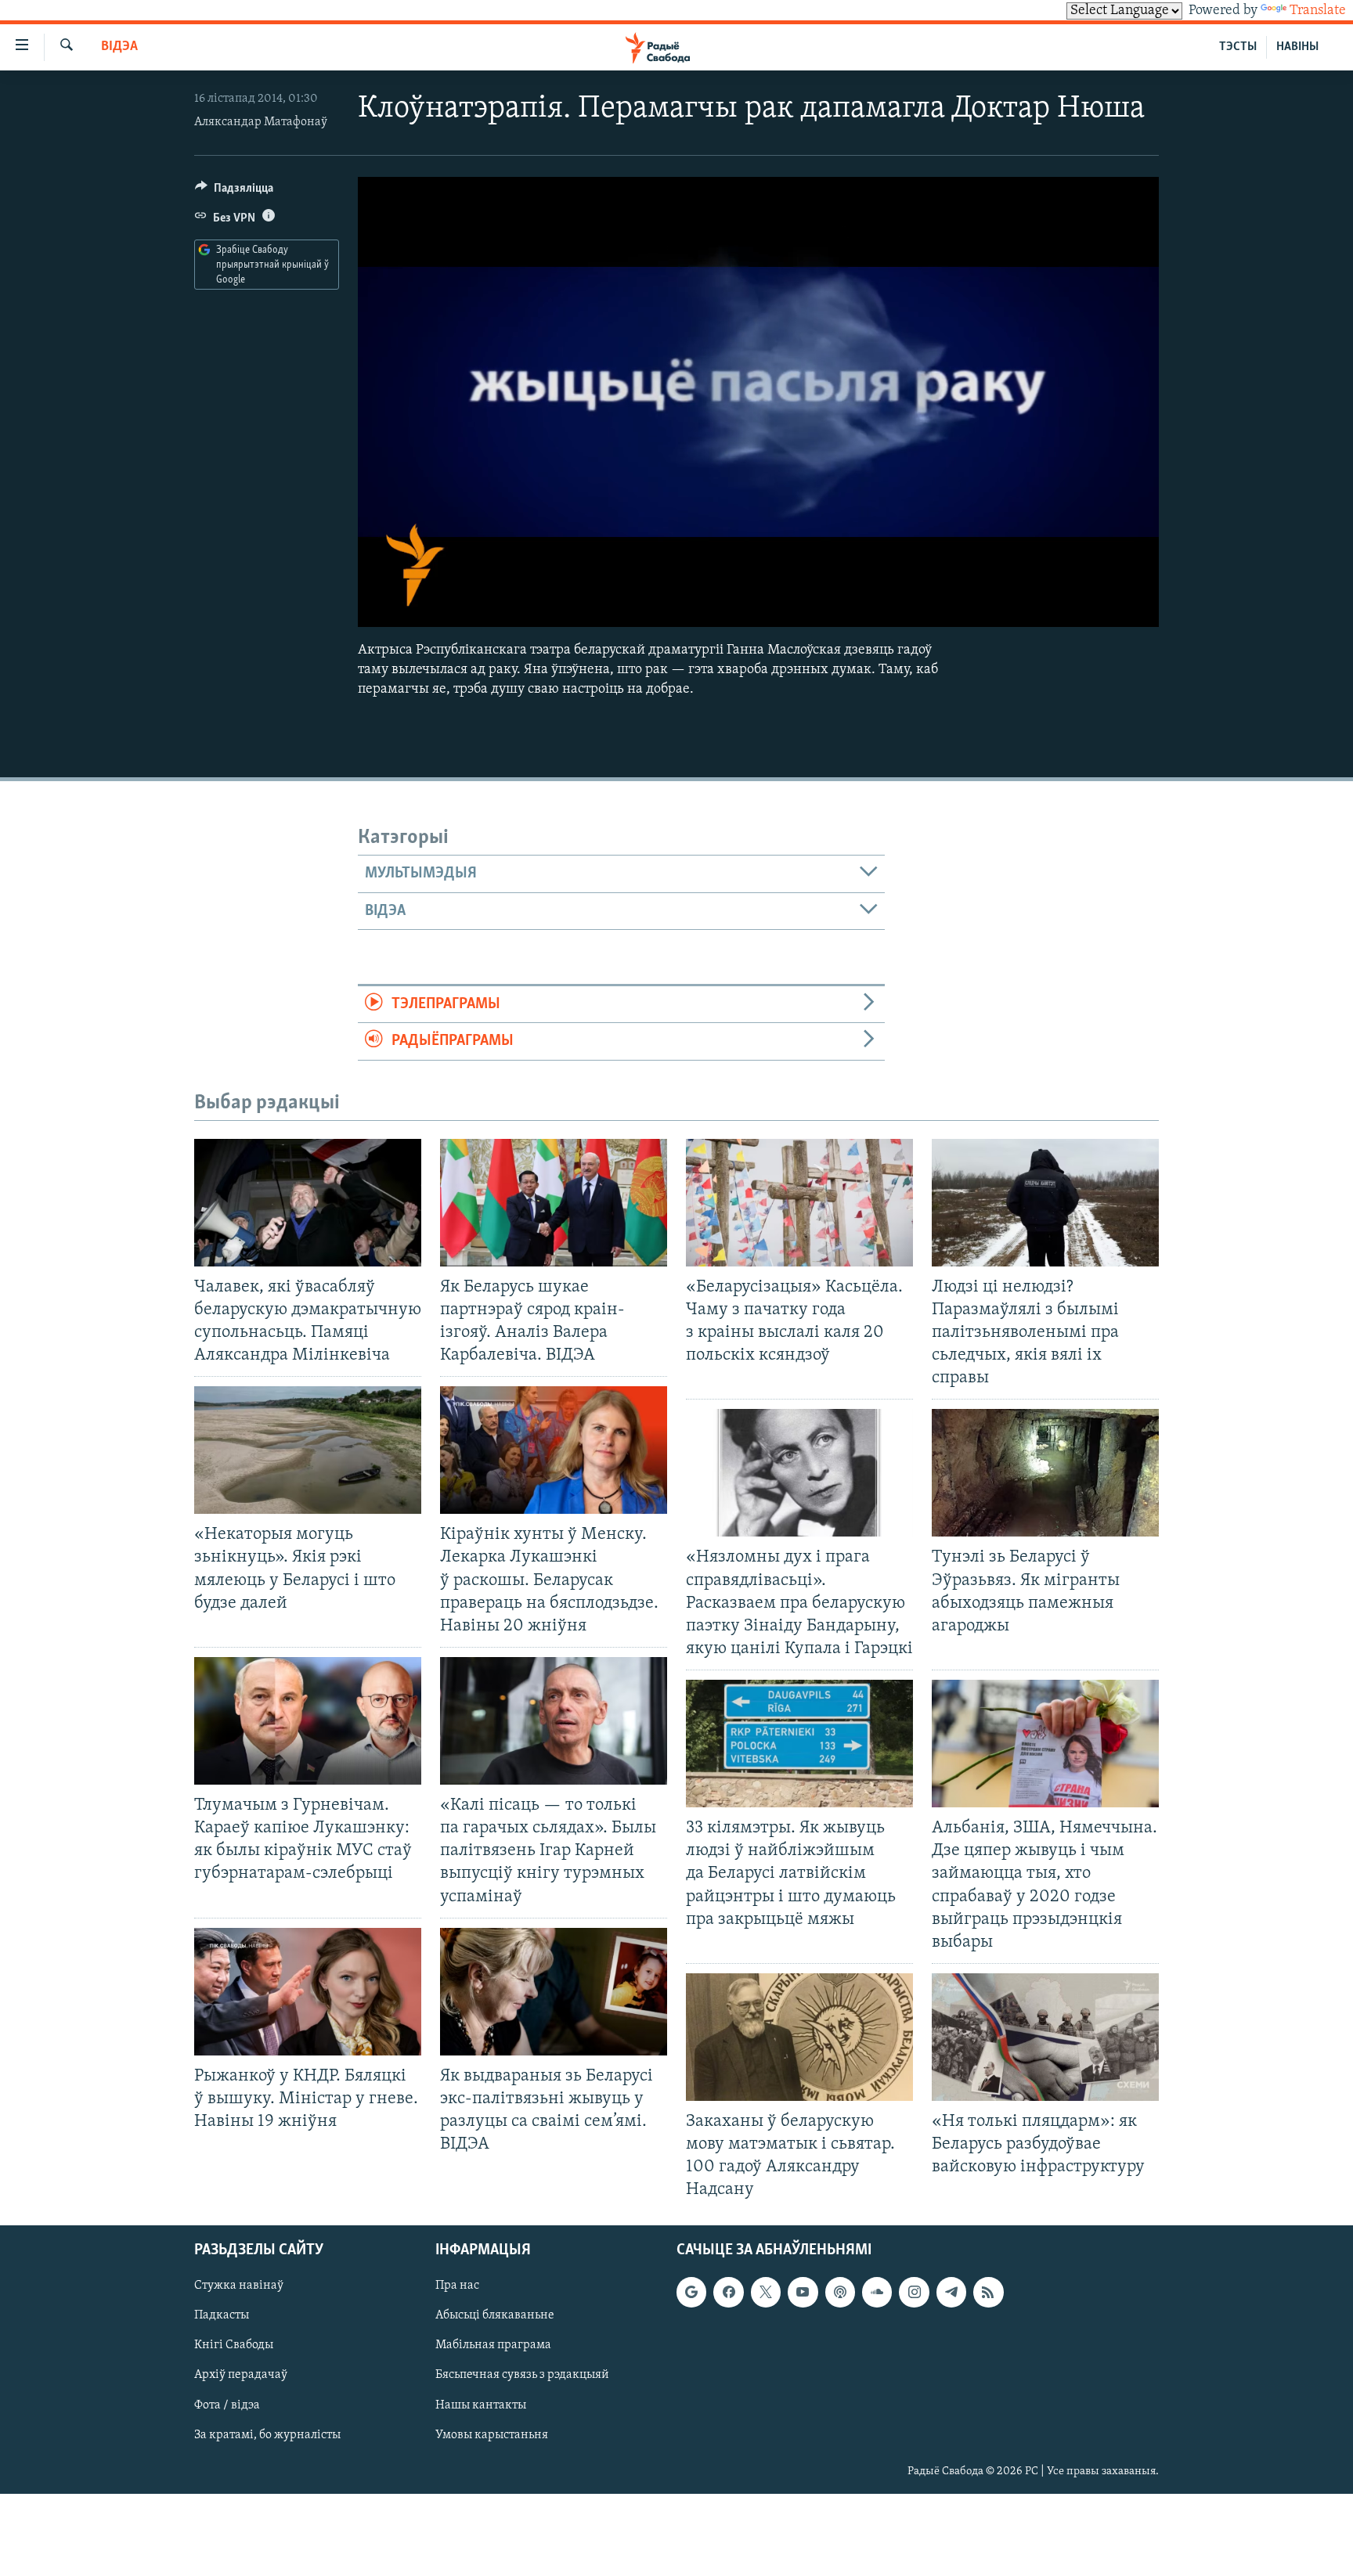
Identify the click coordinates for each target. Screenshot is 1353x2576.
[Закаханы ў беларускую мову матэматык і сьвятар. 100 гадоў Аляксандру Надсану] (799, 2037)
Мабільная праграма (493, 2345)
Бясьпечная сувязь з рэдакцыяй (522, 2375)
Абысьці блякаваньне (495, 2315)
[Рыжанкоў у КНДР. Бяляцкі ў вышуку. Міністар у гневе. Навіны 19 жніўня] (308, 1992)
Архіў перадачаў (241, 2375)
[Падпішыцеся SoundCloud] (877, 2292)
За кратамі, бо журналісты (267, 2434)
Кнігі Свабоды (234, 2345)
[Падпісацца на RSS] (988, 2292)
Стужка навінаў (239, 2286)
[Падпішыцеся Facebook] (728, 2292)
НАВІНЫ (1297, 47)
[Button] (234, 192)
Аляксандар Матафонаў (261, 122)
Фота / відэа (227, 2405)
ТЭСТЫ (1238, 47)
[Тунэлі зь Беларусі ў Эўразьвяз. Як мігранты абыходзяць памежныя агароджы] (1045, 1473)
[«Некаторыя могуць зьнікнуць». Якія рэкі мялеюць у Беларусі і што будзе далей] (308, 1450)
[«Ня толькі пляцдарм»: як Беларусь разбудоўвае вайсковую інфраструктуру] (1045, 2037)
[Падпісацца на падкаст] (840, 2292)
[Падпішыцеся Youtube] (803, 2292)
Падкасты (222, 2315)
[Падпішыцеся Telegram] (951, 2292)
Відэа (119, 47)
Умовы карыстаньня (492, 2434)
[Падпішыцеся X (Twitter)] (766, 2292)
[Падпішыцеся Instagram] (914, 2292)
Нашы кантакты (481, 2405)
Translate (1318, 11)
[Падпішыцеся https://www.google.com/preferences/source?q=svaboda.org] (691, 2292)
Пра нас (457, 2286)
